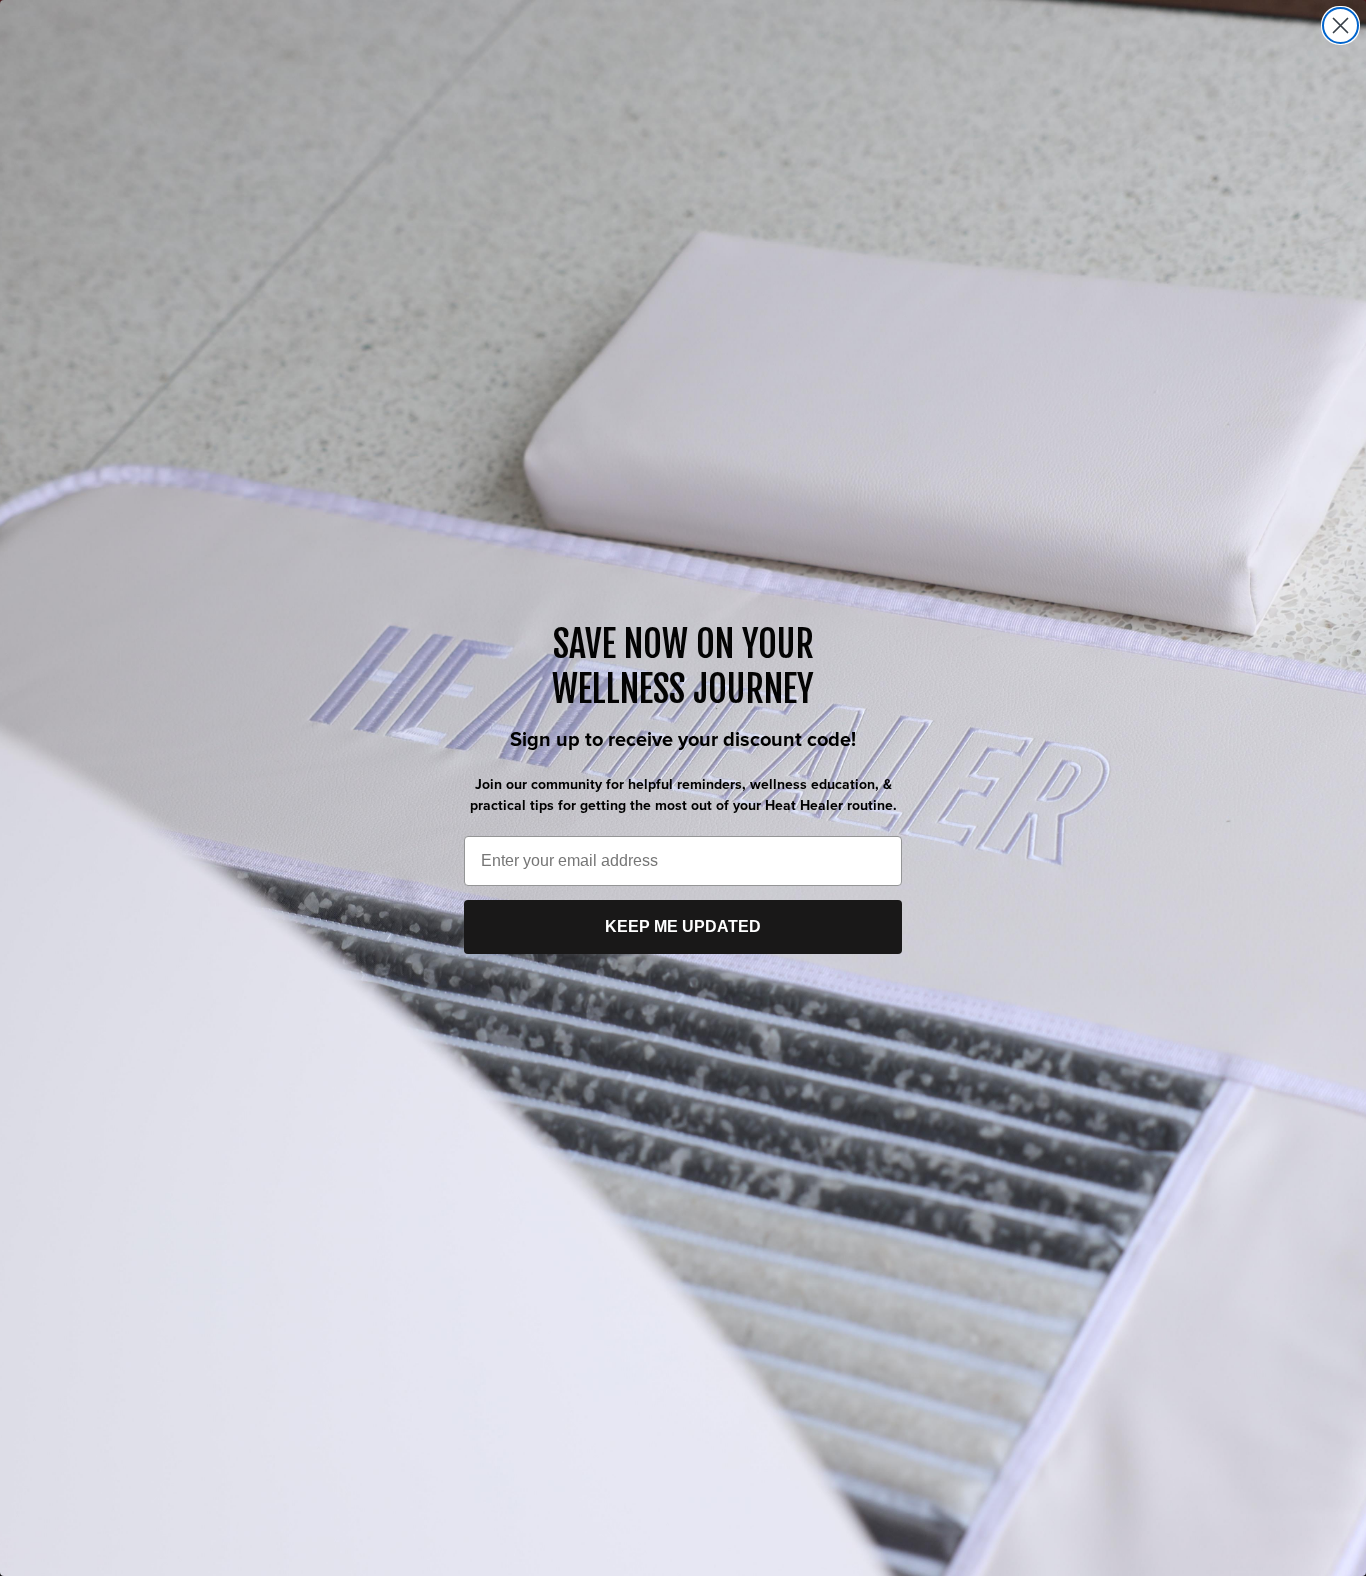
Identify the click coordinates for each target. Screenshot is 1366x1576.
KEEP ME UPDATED (683, 926)
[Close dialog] (1340, 25)
